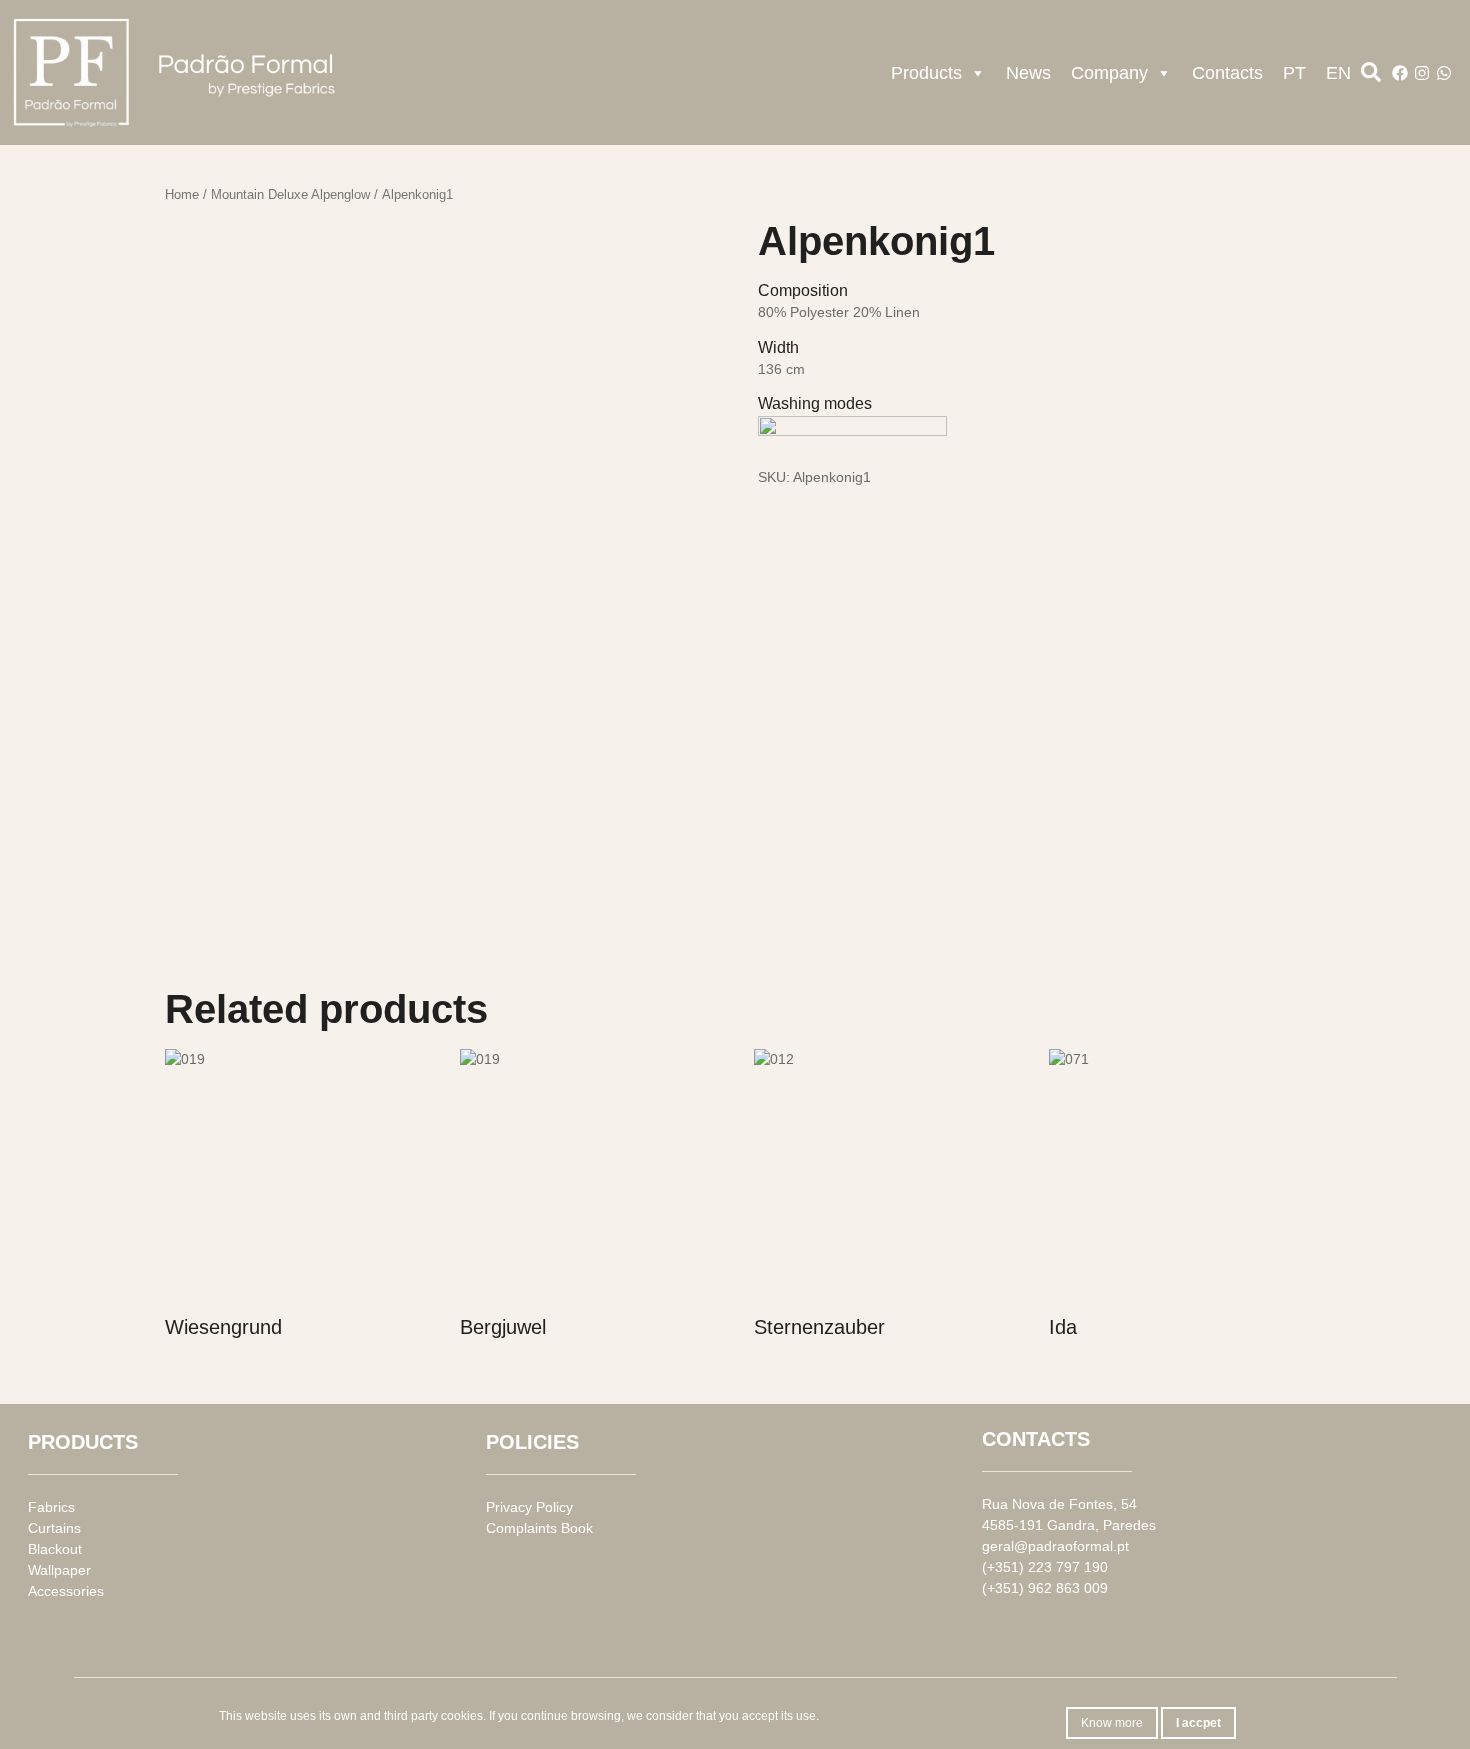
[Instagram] (1422, 73)
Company (1109, 73)
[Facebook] (1400, 73)
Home (182, 194)
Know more (1112, 1723)
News (1028, 73)
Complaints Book (539, 1528)
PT (1294, 73)
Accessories (66, 1591)
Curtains (54, 1528)
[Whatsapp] (1444, 73)
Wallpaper (59, 1570)
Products (926, 73)
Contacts (1227, 73)
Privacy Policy (529, 1507)
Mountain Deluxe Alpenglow (290, 194)
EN (1338, 73)
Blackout (55, 1549)
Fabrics (51, 1507)
